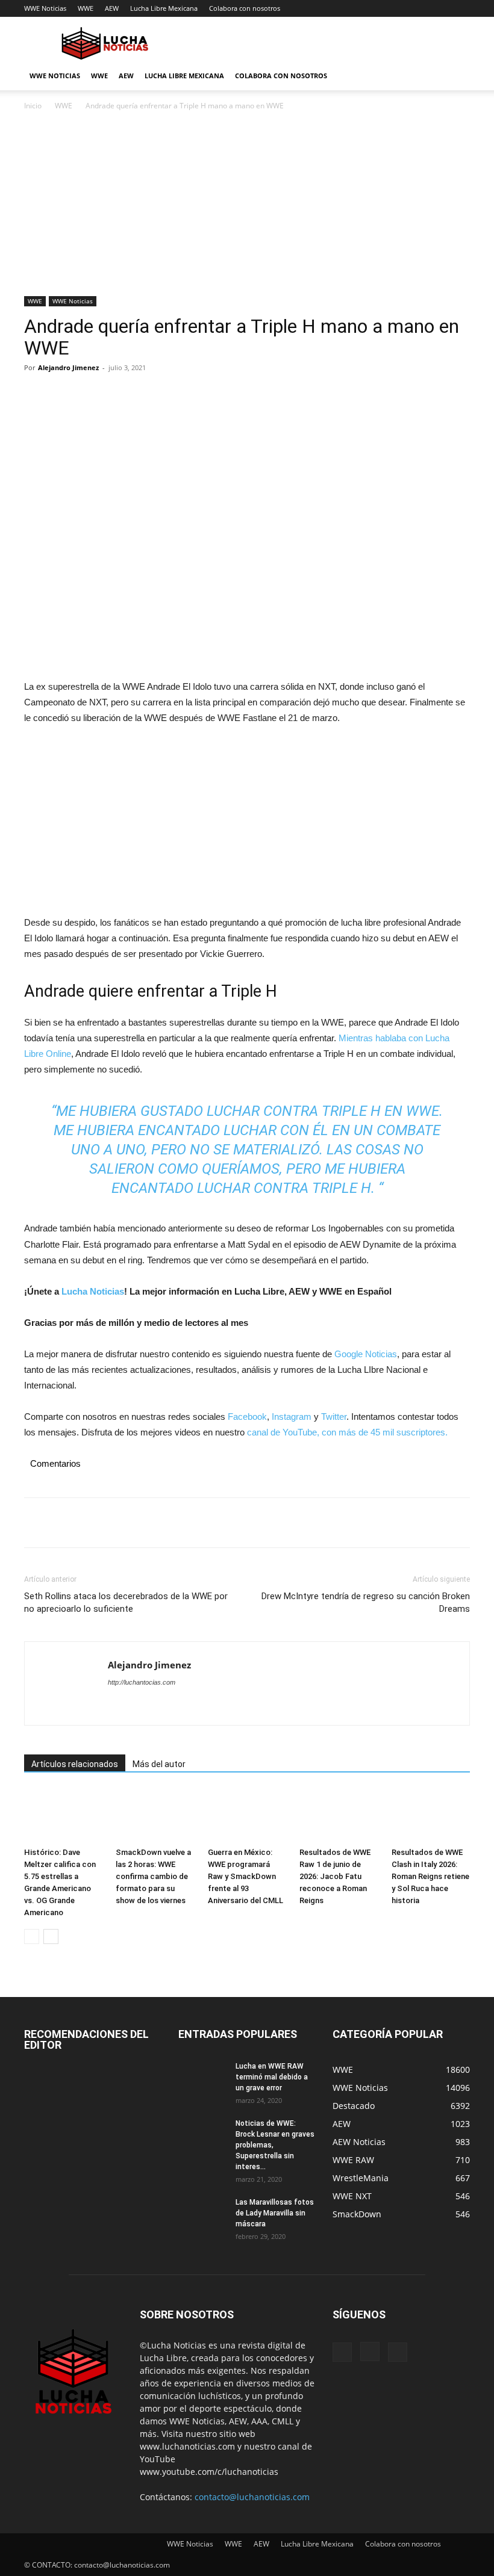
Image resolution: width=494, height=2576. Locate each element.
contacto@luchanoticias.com (252, 2497)
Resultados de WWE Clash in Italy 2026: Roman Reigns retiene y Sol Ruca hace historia (430, 1876)
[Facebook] (36, 395)
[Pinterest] (92, 395)
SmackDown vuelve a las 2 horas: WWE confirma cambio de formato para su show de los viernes (153, 1876)
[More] (148, 395)
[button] (455, 76)
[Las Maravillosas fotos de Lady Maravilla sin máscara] (202, 2214)
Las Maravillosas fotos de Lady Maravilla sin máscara (275, 2213)
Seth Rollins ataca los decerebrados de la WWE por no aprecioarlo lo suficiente (126, 1602)
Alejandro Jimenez (68, 367)
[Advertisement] (247, 207)
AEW (112, 8)
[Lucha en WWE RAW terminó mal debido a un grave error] (202, 2078)
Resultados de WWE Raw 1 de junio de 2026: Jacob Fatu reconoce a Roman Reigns (335, 1876)
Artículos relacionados (75, 1764)
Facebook (247, 1416)
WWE (86, 8)
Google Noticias (366, 1354)
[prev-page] (32, 1937)
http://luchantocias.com (142, 1682)
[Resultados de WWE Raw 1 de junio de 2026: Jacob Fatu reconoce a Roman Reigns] (339, 1816)
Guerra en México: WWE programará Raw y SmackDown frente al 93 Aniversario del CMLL (245, 1876)
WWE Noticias (45, 8)
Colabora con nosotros (245, 8)
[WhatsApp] (119, 395)
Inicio (33, 106)
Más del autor (159, 1764)
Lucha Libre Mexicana (164, 8)
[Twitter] (64, 395)
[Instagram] (370, 2352)
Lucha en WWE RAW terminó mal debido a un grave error (272, 2077)
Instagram (292, 1416)
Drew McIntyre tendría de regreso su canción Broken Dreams (366, 1602)
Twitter (334, 1416)
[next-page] (51, 1937)
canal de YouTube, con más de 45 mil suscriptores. (346, 1432)
